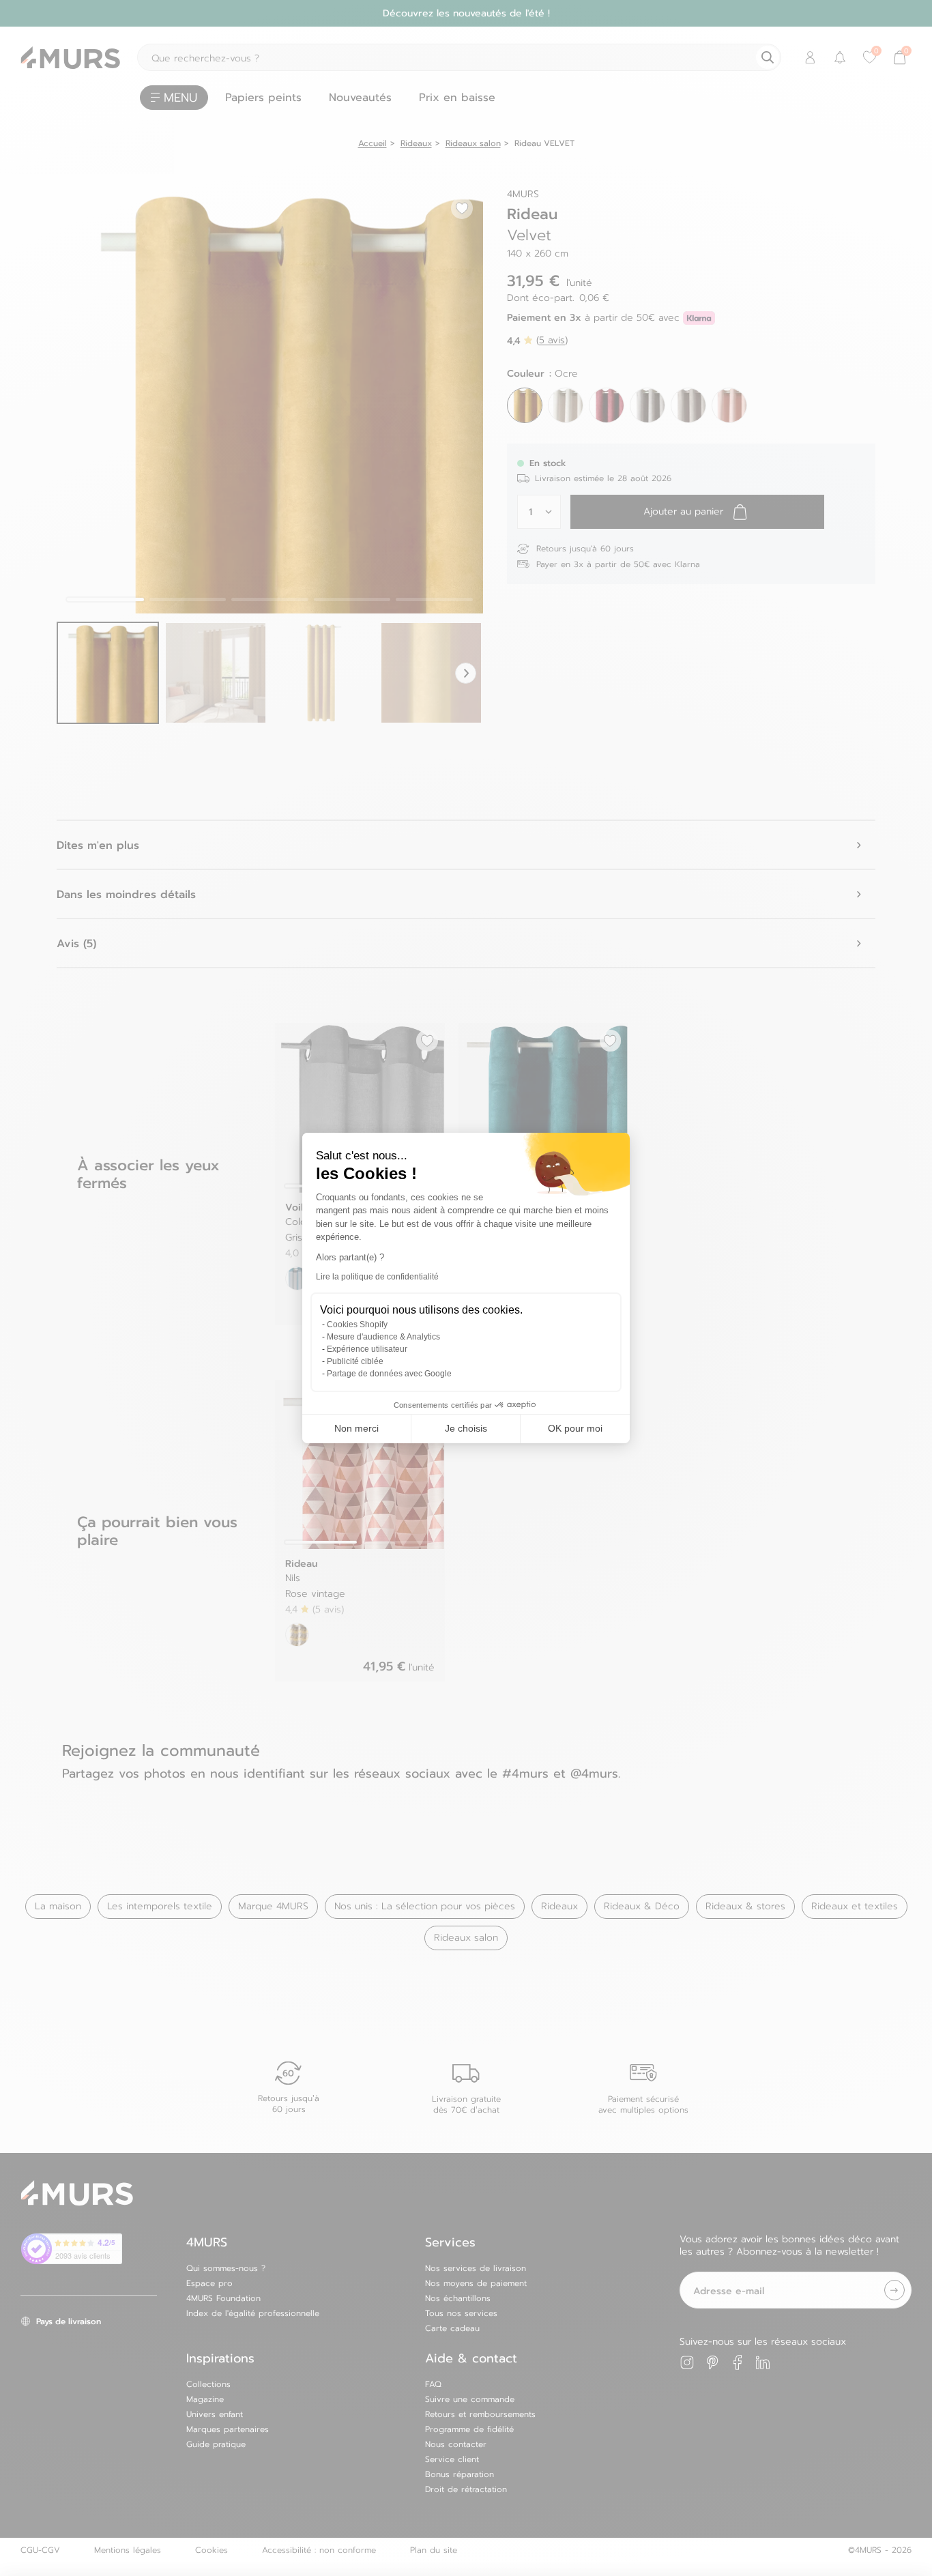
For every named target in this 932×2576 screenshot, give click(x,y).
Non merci (356, 1428)
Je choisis (466, 1428)
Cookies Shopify (357, 1325)
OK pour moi (575, 1428)
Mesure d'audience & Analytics (383, 1337)
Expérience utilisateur (367, 1349)
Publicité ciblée (355, 1361)
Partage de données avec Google (389, 1374)
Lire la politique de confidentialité (377, 1277)
